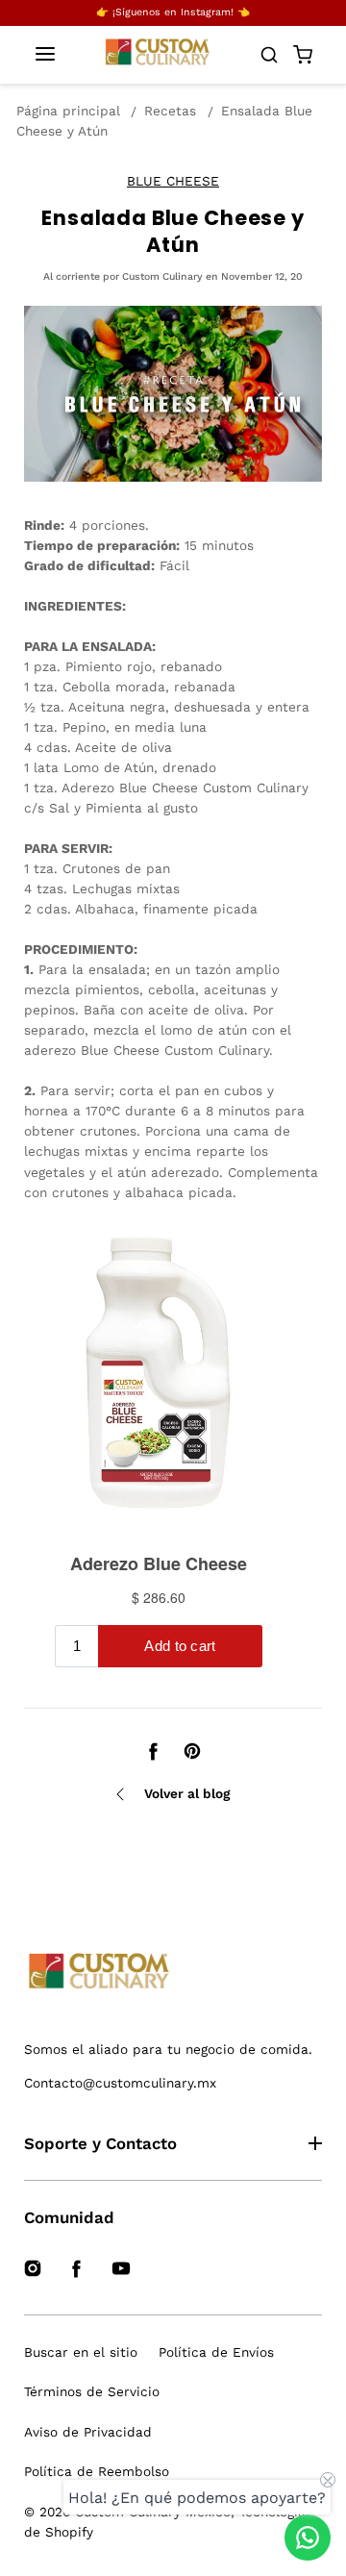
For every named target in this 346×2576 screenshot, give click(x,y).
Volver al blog (187, 1793)
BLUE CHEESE (173, 181)
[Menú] (45, 55)
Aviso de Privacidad (88, 2432)
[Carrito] (303, 55)
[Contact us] (308, 2538)
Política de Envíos (216, 2352)
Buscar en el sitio (81, 2352)
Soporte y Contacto (100, 2143)
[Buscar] (269, 55)
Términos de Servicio (92, 2391)
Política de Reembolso (97, 2471)
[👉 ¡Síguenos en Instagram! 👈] (173, 13)
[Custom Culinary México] (173, 1972)
